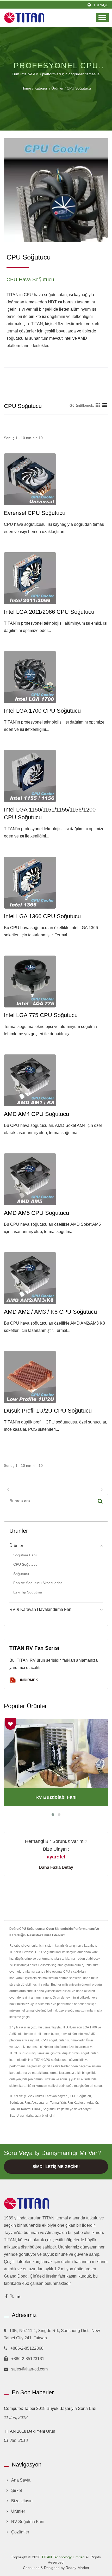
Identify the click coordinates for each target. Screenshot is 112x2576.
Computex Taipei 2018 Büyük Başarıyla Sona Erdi (50, 2408)
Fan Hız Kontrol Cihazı (25, 2109)
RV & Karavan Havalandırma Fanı (41, 1609)
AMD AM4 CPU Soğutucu (36, 1114)
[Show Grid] (98, 405)
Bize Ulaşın (17, 2116)
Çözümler (20, 2532)
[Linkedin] (18, 2297)
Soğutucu (21, 1574)
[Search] (100, 1501)
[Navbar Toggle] (102, 18)
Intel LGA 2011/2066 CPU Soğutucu (49, 612)
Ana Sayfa (21, 2480)
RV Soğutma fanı (28, 2522)
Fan (27, 2103)
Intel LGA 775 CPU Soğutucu (41, 1015)
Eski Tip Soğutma (28, 1592)
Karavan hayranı (57, 2096)
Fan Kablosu (76, 2103)
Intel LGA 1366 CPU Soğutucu (42, 916)
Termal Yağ (58, 2103)
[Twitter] (12, 2297)
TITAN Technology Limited (63, 2557)
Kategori (41, 88)
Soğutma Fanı (25, 1555)
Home (26, 88)
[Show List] (105, 405)
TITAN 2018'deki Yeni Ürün (30, 2431)
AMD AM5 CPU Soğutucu (36, 1213)
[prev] (8, 1490)
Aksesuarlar (40, 2103)
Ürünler (57, 88)
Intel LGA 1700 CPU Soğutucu (42, 711)
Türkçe (101, 5)
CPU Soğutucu (79, 88)
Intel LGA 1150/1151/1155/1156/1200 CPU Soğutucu (50, 813)
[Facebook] (6, 2297)
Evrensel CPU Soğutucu (35, 513)
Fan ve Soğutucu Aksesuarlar (38, 1583)
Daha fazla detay (56, 1867)
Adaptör (93, 2103)
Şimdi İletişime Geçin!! (56, 2167)
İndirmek (29, 1680)
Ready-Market (77, 2568)
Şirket (17, 2490)
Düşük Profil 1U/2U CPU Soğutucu (48, 1411)
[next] (102, 1490)
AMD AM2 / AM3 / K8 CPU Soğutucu (50, 1312)
